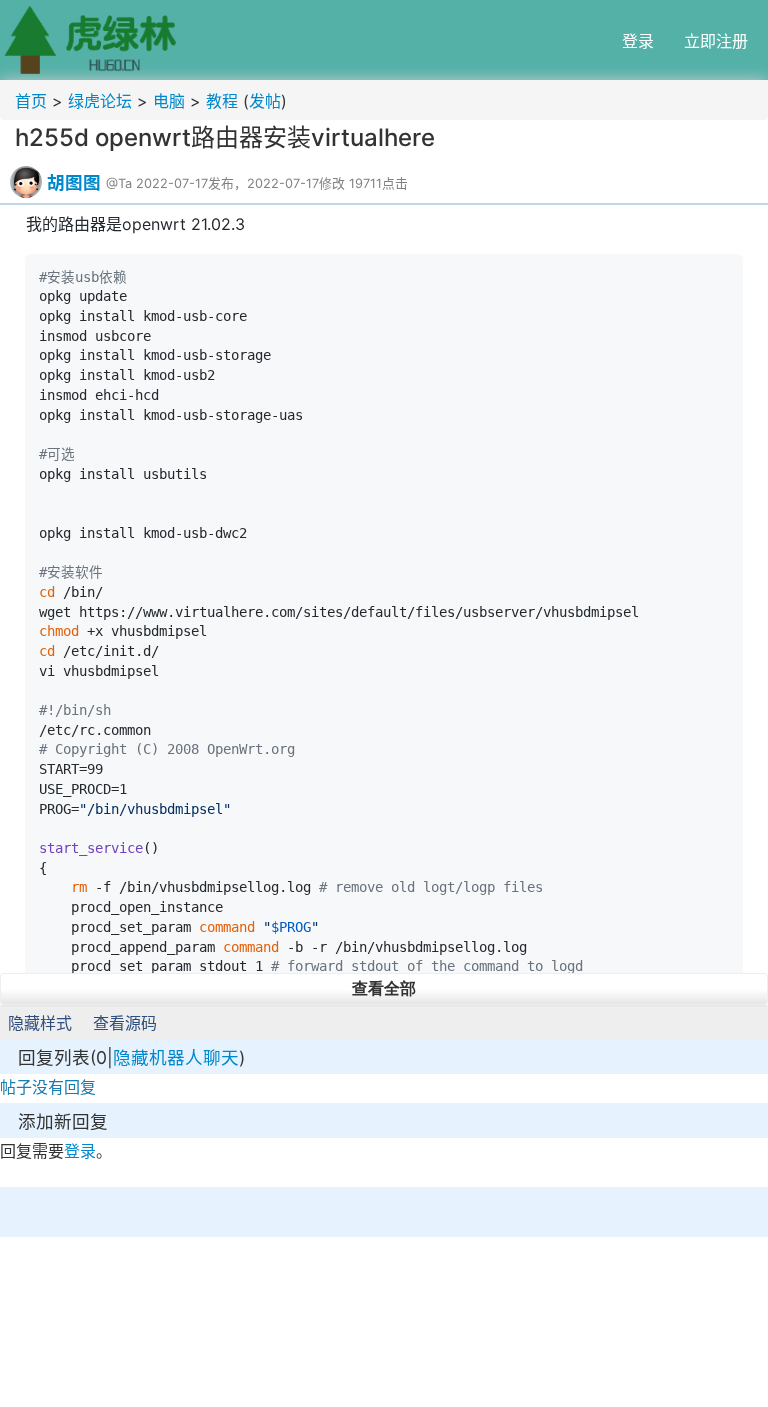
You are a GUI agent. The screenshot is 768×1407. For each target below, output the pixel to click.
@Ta (119, 183)
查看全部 (384, 988)
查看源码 (125, 1023)
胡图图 (74, 182)
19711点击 (378, 183)
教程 (222, 101)
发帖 (265, 101)
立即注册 (716, 41)
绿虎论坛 (100, 101)
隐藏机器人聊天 (176, 1057)
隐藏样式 (40, 1023)
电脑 (169, 101)
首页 (31, 101)
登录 (638, 41)
